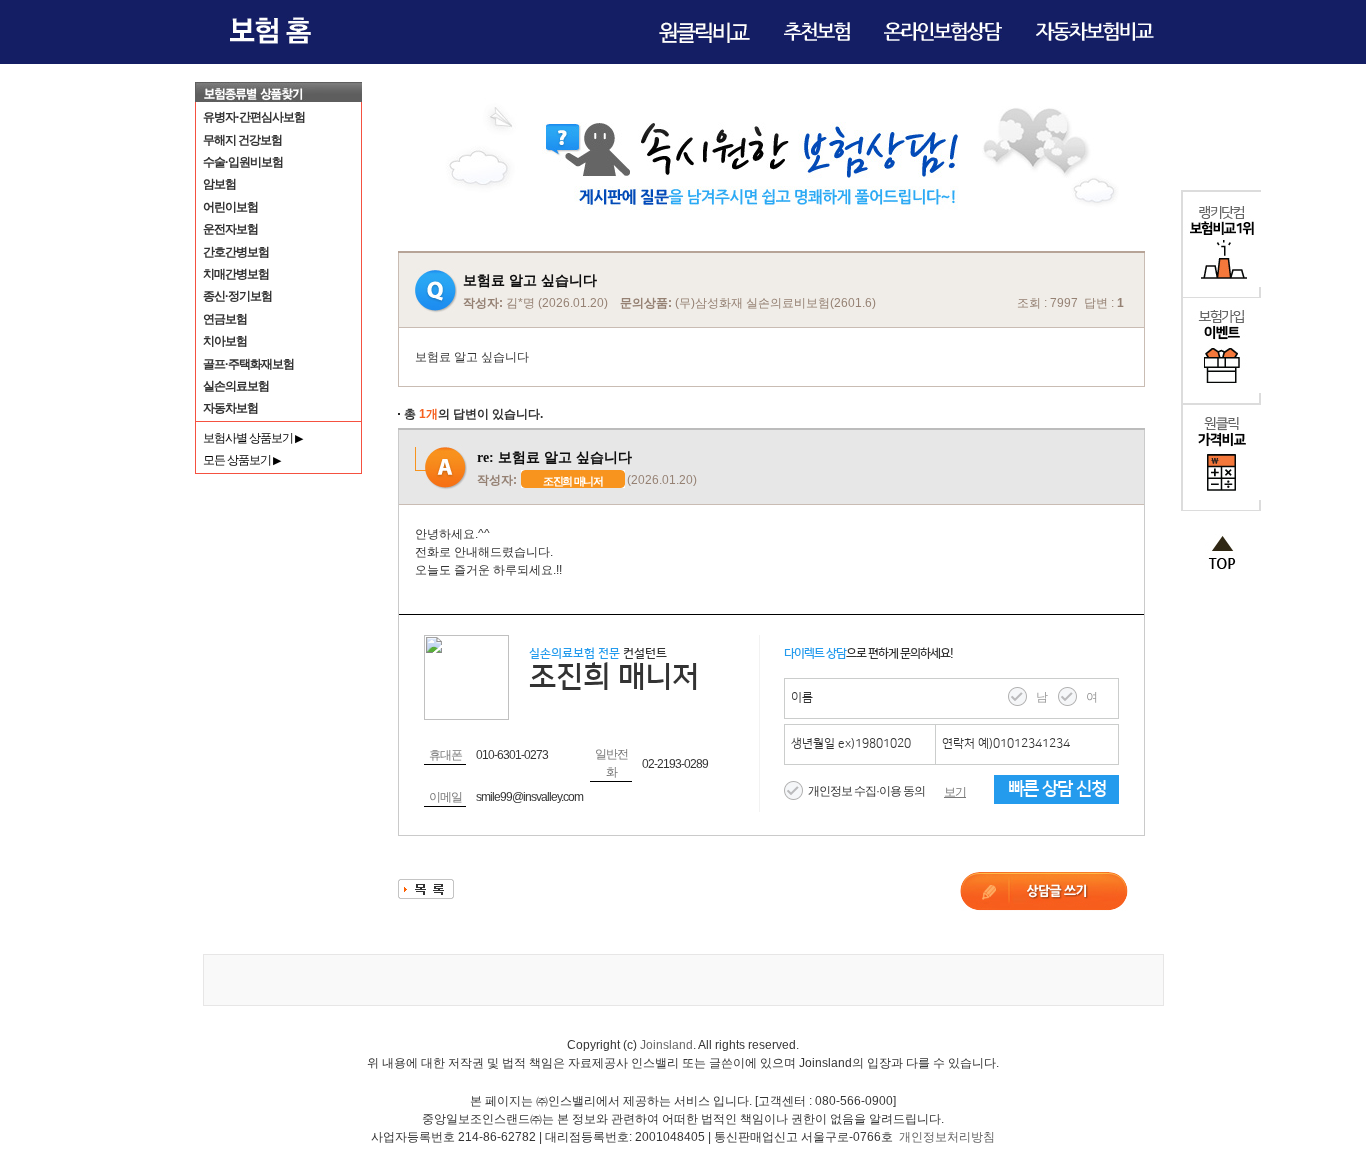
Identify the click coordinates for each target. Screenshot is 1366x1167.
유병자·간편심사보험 (254, 117)
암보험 (219, 184)
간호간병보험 (236, 252)
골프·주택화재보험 (248, 364)
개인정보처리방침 (947, 1137)
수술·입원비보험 (243, 162)
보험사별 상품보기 (252, 438)
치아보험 (225, 341)
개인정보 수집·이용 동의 (866, 791)
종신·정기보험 (237, 296)
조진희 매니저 (573, 481)
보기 (955, 792)
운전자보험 (230, 229)
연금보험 (225, 319)
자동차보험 (230, 408)
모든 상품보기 (241, 460)
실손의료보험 (236, 386)
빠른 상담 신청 (1057, 789)
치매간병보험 (236, 274)
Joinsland (666, 1045)
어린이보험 (230, 207)
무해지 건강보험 (242, 140)
